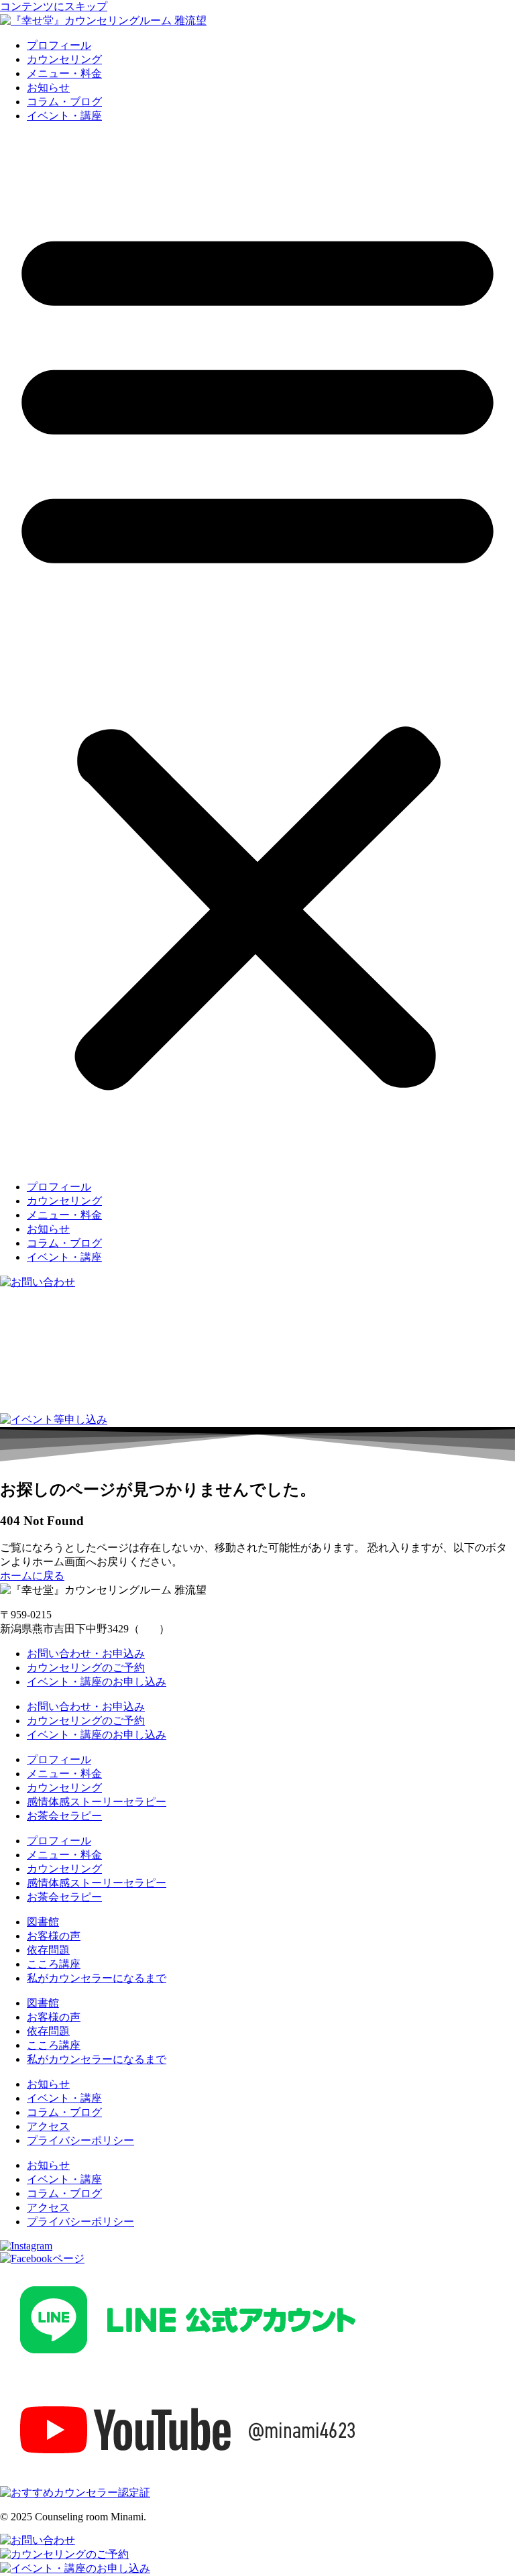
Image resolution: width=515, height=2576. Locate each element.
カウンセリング (64, 59)
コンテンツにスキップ (54, 6)
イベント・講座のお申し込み (97, 1682)
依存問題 (48, 1950)
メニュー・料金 (64, 73)
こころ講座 (54, 1964)
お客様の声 (54, 1936)
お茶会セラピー (64, 1816)
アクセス (48, 2126)
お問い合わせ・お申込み (86, 1654)
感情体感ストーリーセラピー (97, 1802)
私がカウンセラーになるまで (97, 1978)
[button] (257, 652)
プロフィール (59, 45)
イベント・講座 (64, 116)
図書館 (43, 1922)
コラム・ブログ (64, 102)
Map (149, 1629)
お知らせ (48, 88)
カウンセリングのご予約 (86, 1668)
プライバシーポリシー (80, 2140)
